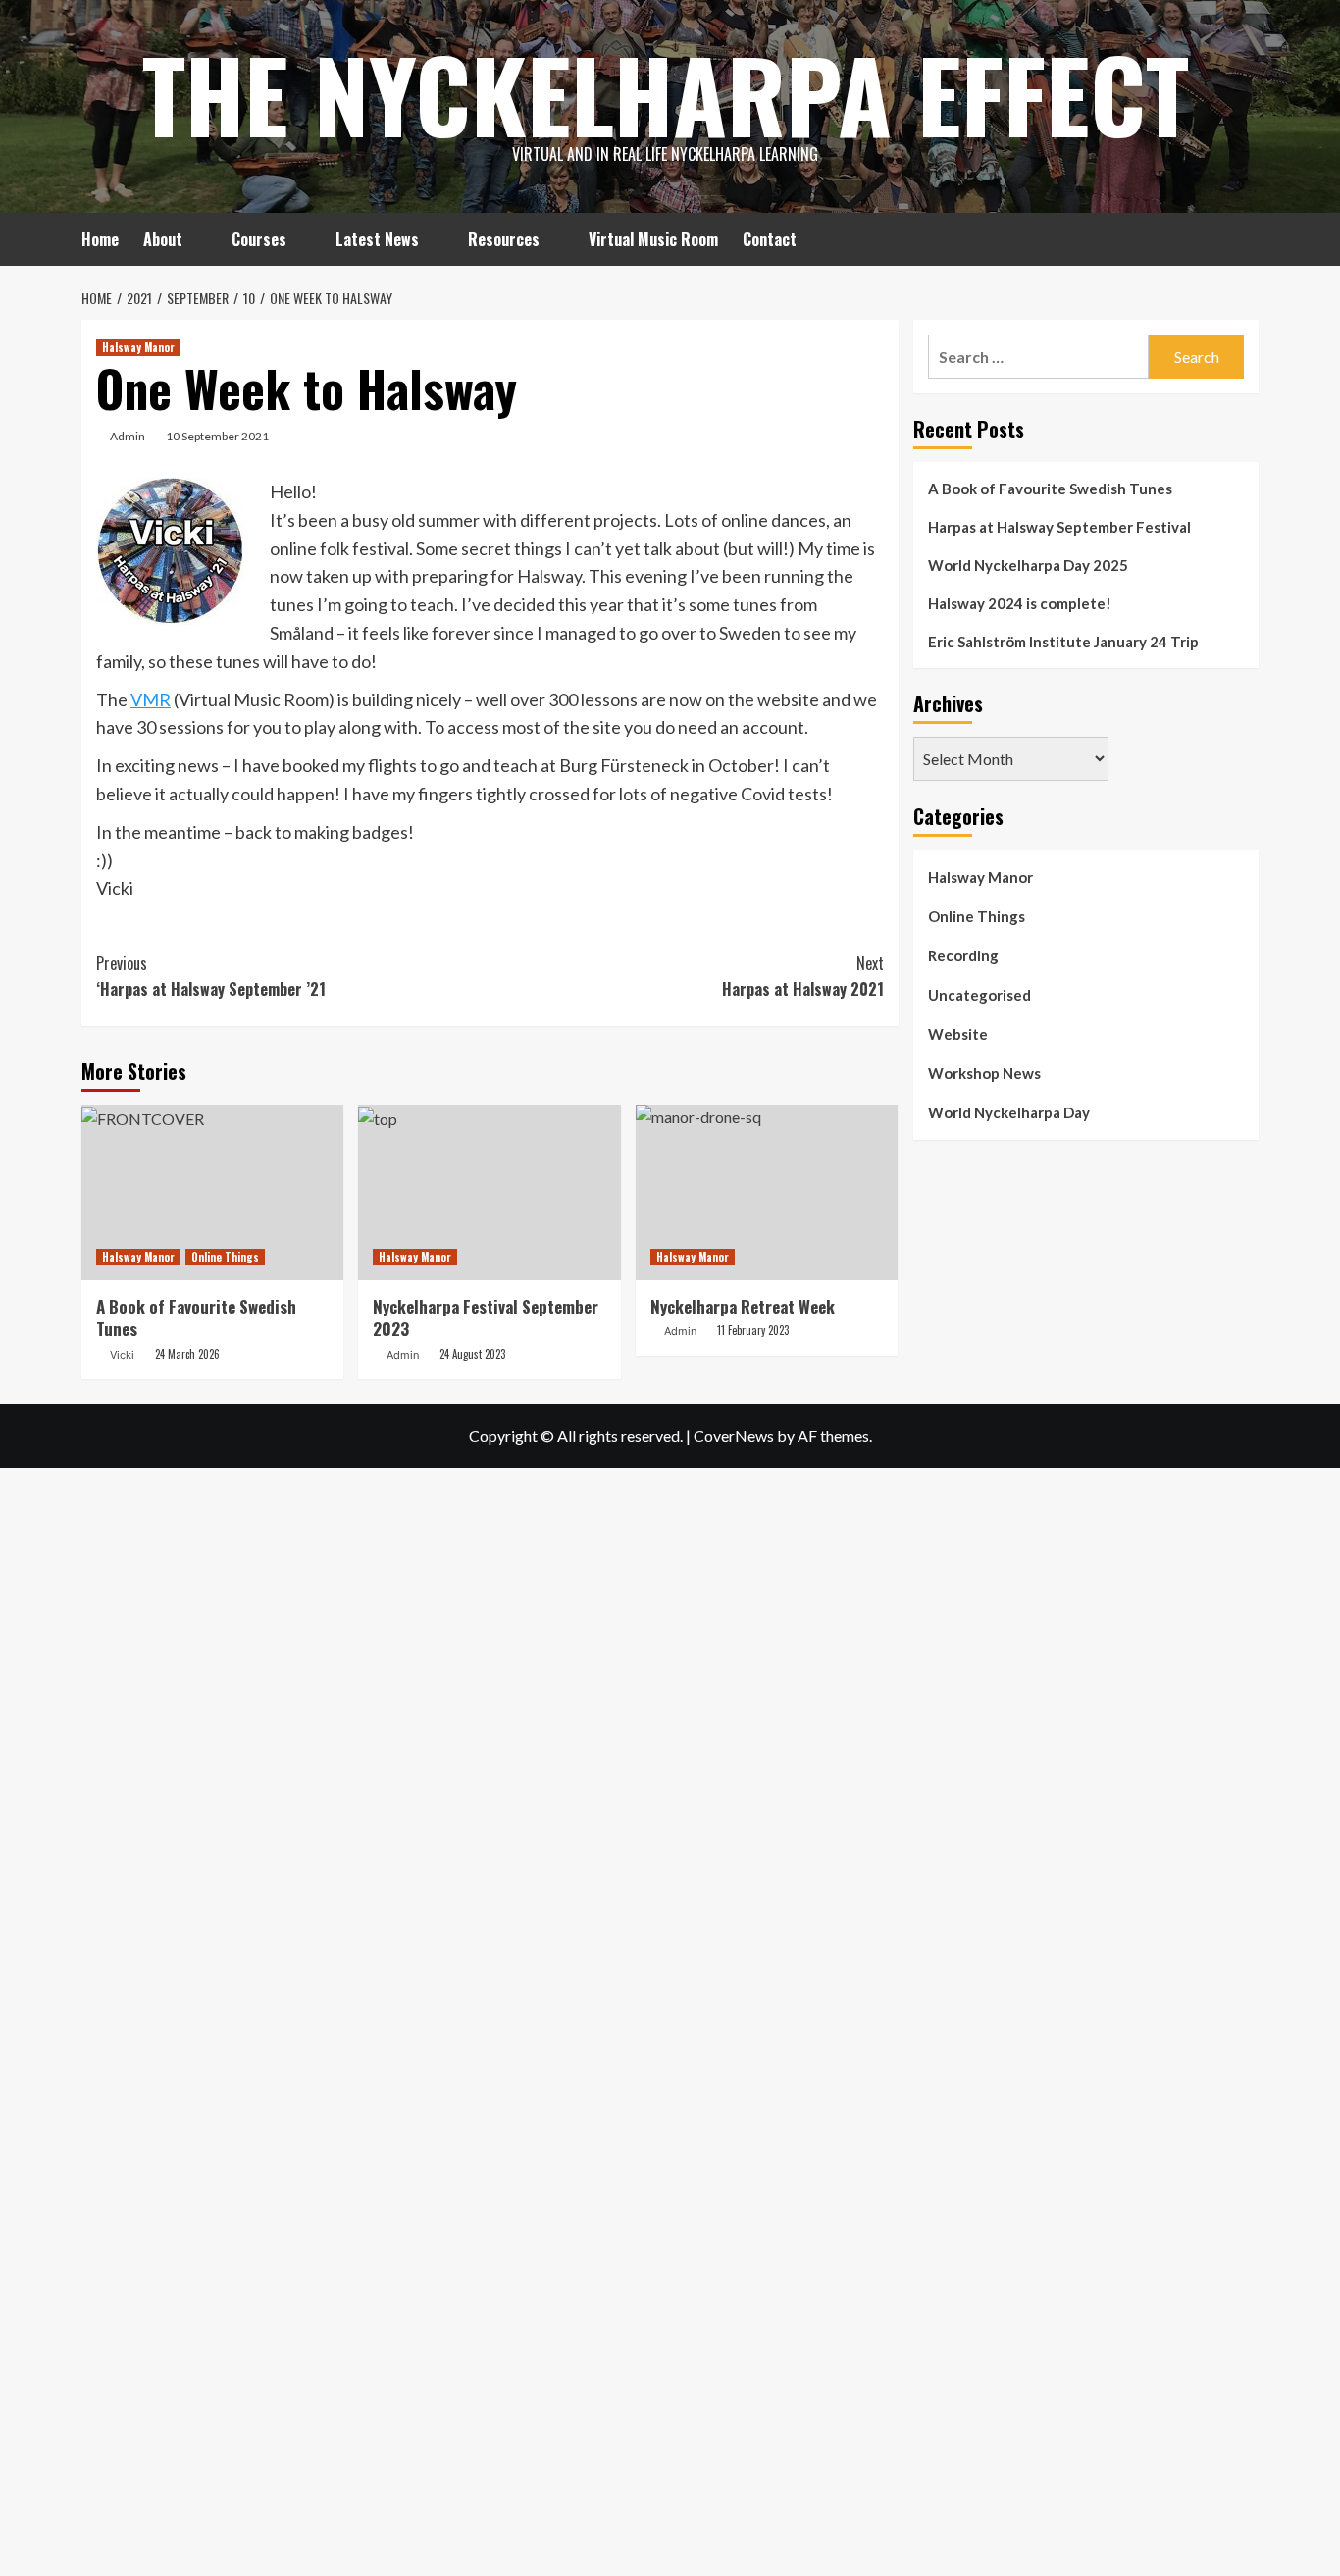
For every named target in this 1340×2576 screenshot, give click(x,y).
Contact (770, 239)
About (163, 239)
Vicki (122, 1355)
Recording (963, 955)
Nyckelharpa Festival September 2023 (486, 1318)
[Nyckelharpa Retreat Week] (767, 1192)
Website (958, 1034)
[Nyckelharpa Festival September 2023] (489, 1192)
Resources (504, 239)
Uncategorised (979, 995)
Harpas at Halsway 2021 (802, 976)
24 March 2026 (187, 1354)
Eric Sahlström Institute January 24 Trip (1063, 642)
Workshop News (984, 1073)
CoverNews (734, 1436)
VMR (151, 699)
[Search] (1246, 237)
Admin (128, 436)
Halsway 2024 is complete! (1020, 603)
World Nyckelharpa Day (1009, 1112)
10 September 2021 (217, 436)
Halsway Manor (138, 347)
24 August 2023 (472, 1354)
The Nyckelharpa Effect (666, 93)
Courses (259, 239)
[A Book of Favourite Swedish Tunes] (212, 1192)
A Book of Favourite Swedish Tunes (196, 1318)
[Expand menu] (195, 241)
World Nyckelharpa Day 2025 (1028, 565)
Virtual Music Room (653, 239)
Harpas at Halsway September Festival (1059, 527)
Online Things (225, 1257)
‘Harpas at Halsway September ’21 (211, 976)
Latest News (377, 239)
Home (100, 239)
